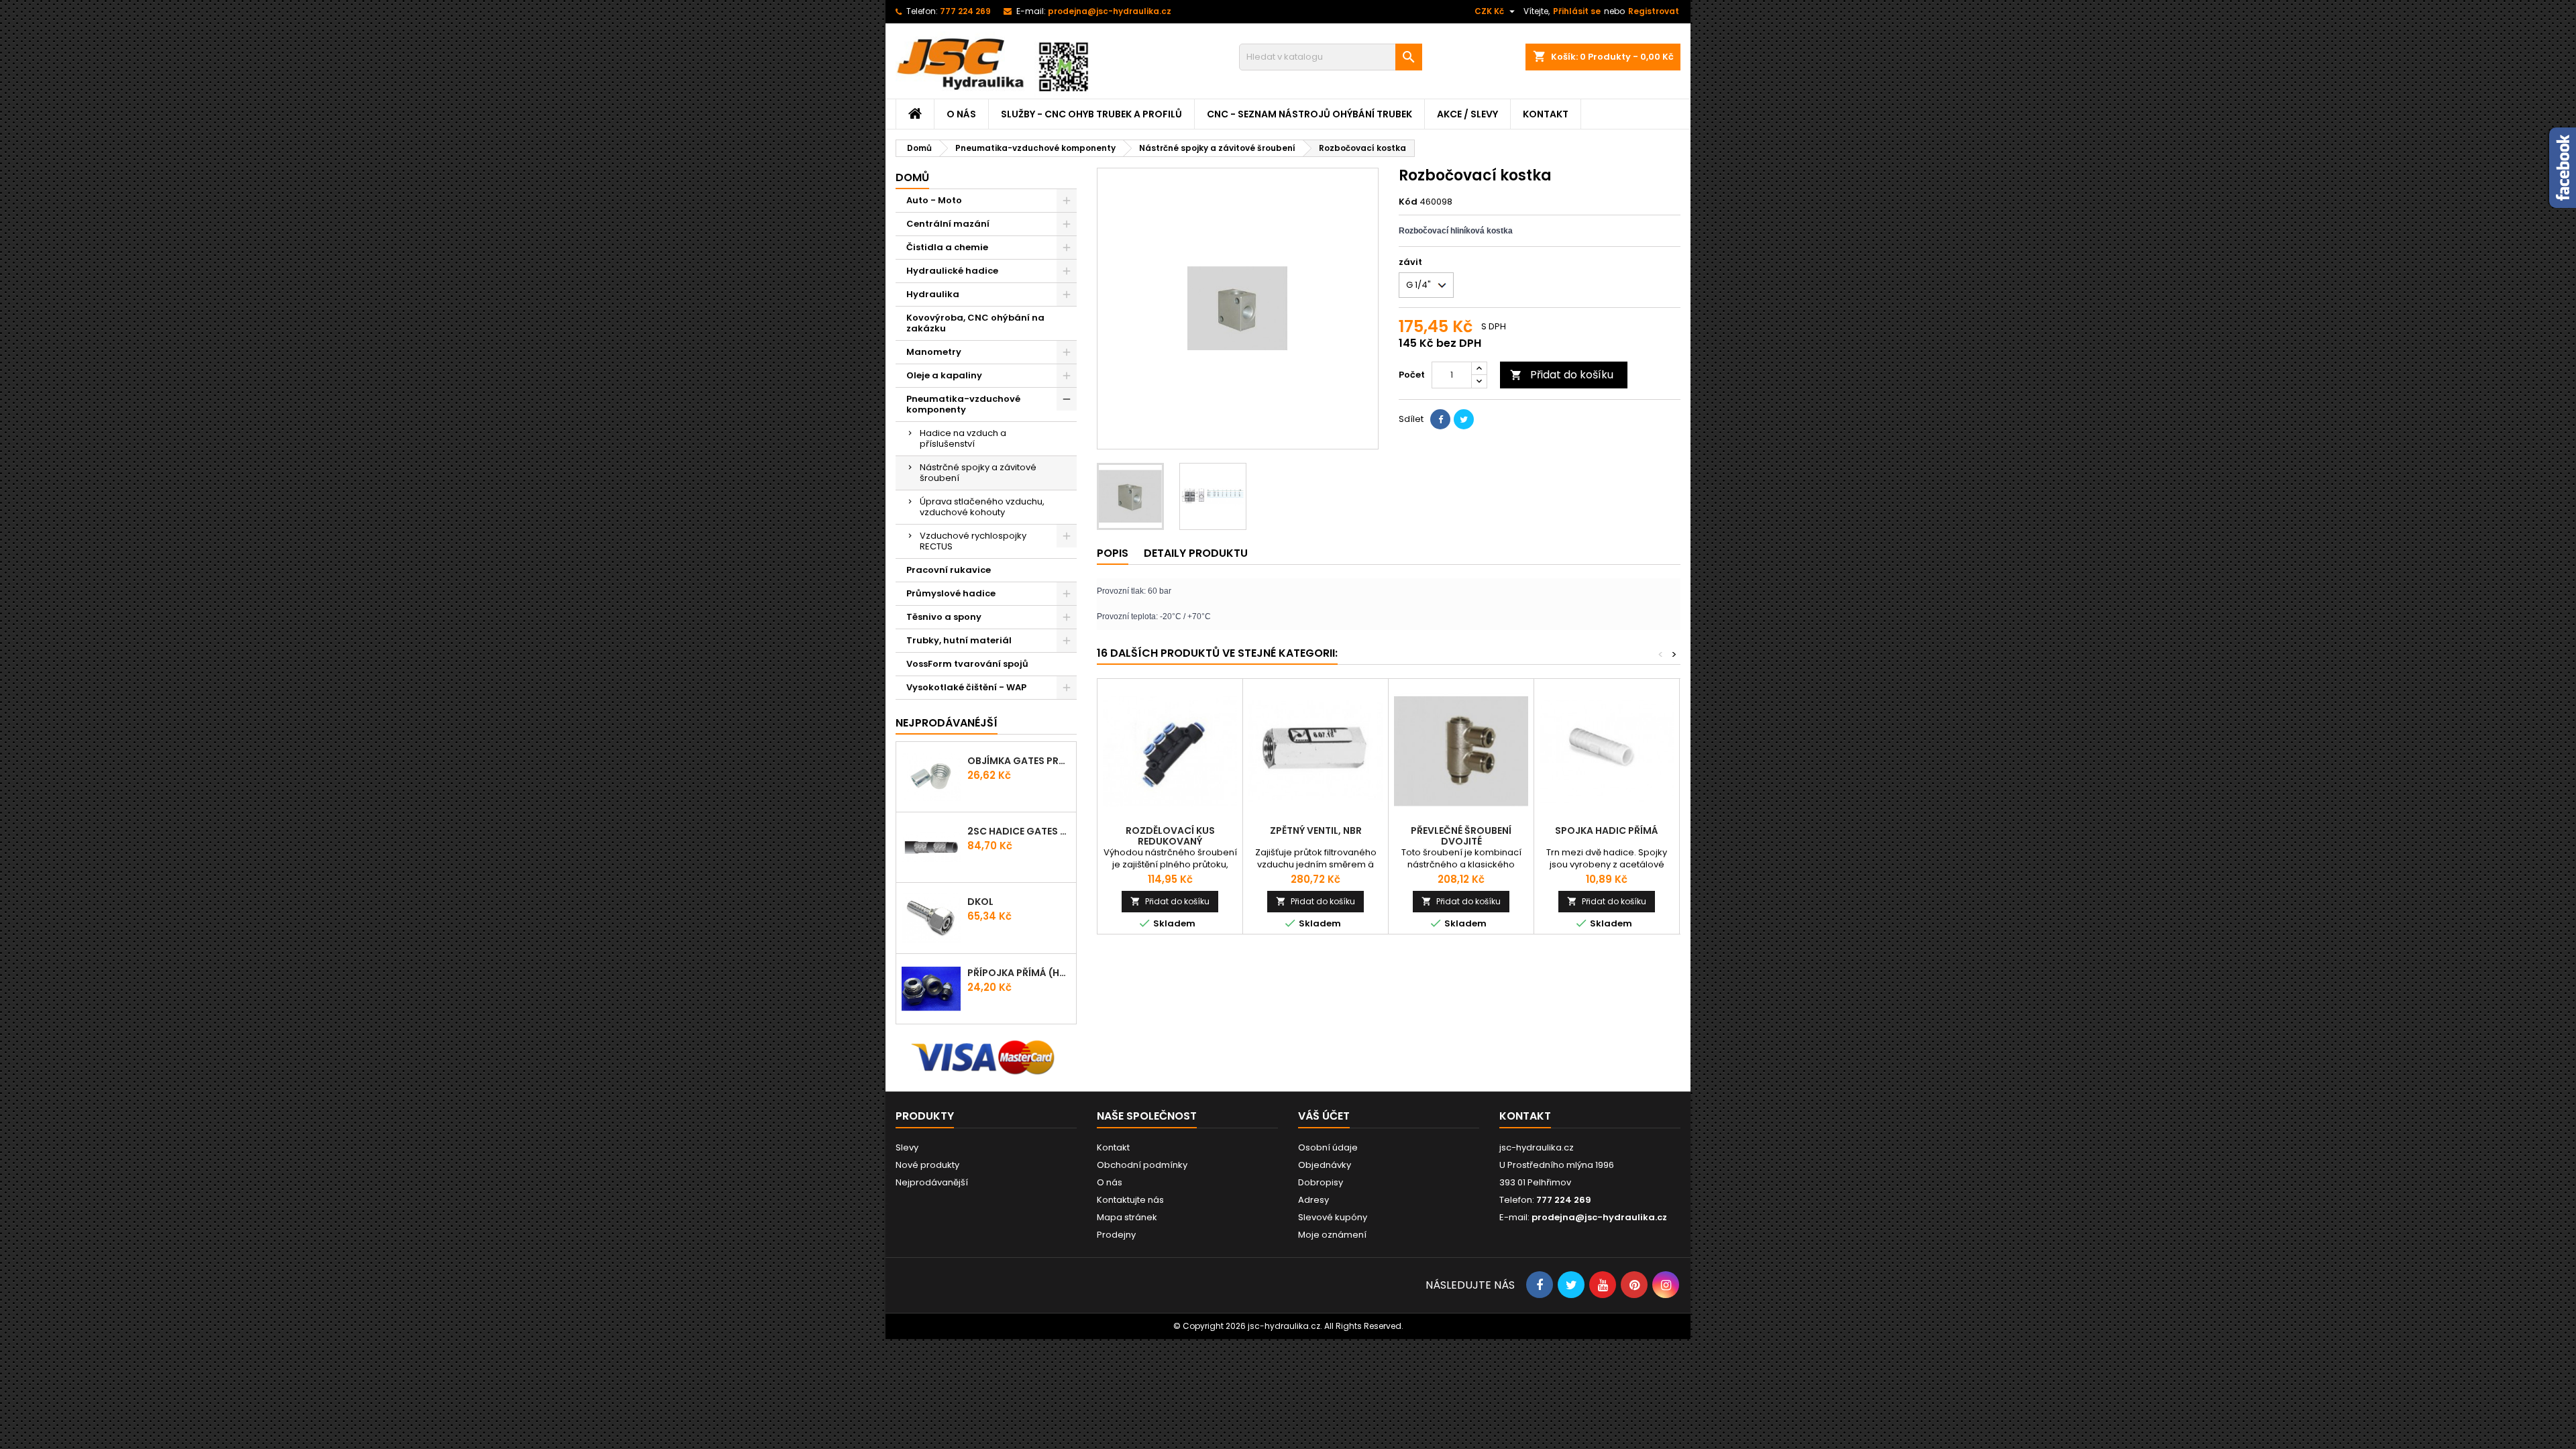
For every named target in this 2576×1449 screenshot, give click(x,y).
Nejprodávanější (932, 1182)
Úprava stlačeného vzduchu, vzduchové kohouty (982, 507)
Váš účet (1324, 1116)
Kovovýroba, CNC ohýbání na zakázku (975, 323)
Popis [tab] (1113, 553)
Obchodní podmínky (1142, 1165)
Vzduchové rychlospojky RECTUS (973, 541)
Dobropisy (1321, 1182)
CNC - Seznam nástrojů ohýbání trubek (1309, 114)
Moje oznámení (1332, 1235)
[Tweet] (1464, 419)
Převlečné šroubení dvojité (1461, 836)
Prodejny (1116, 1235)
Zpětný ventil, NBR (1316, 830)
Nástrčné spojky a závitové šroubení (978, 473)
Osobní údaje (1328, 1147)
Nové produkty (927, 1165)
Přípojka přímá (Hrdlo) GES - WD (1019, 973)
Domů (912, 177)
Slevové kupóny (1333, 1217)
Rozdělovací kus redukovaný (1170, 836)
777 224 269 (965, 11)
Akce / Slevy (1467, 114)
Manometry (934, 352)
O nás (961, 114)
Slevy (907, 1147)
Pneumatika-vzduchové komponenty (963, 404)
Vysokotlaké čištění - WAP (966, 687)
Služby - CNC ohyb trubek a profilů (1091, 114)
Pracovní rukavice (949, 570)
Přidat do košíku (1562, 375)
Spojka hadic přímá (1607, 830)
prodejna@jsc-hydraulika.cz (1110, 11)
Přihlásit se (1577, 11)
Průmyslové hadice (951, 593)
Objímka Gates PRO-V (1019, 761)
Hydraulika (933, 294)
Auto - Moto (934, 200)
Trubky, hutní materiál (959, 640)
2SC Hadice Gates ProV (1019, 831)
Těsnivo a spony (944, 617)
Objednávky (1325, 1165)
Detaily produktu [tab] (1196, 553)
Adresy (1313, 1200)
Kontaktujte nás (1130, 1200)
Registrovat (1654, 11)
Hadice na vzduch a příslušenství (963, 438)
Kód (1408, 202)
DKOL (980, 902)
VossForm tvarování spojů (967, 664)
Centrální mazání (948, 224)
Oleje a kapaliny (944, 375)
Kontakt (1546, 114)
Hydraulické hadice (952, 271)
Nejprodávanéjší (947, 723)
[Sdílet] (1440, 419)
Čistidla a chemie (947, 247)
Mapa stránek (1127, 1217)
